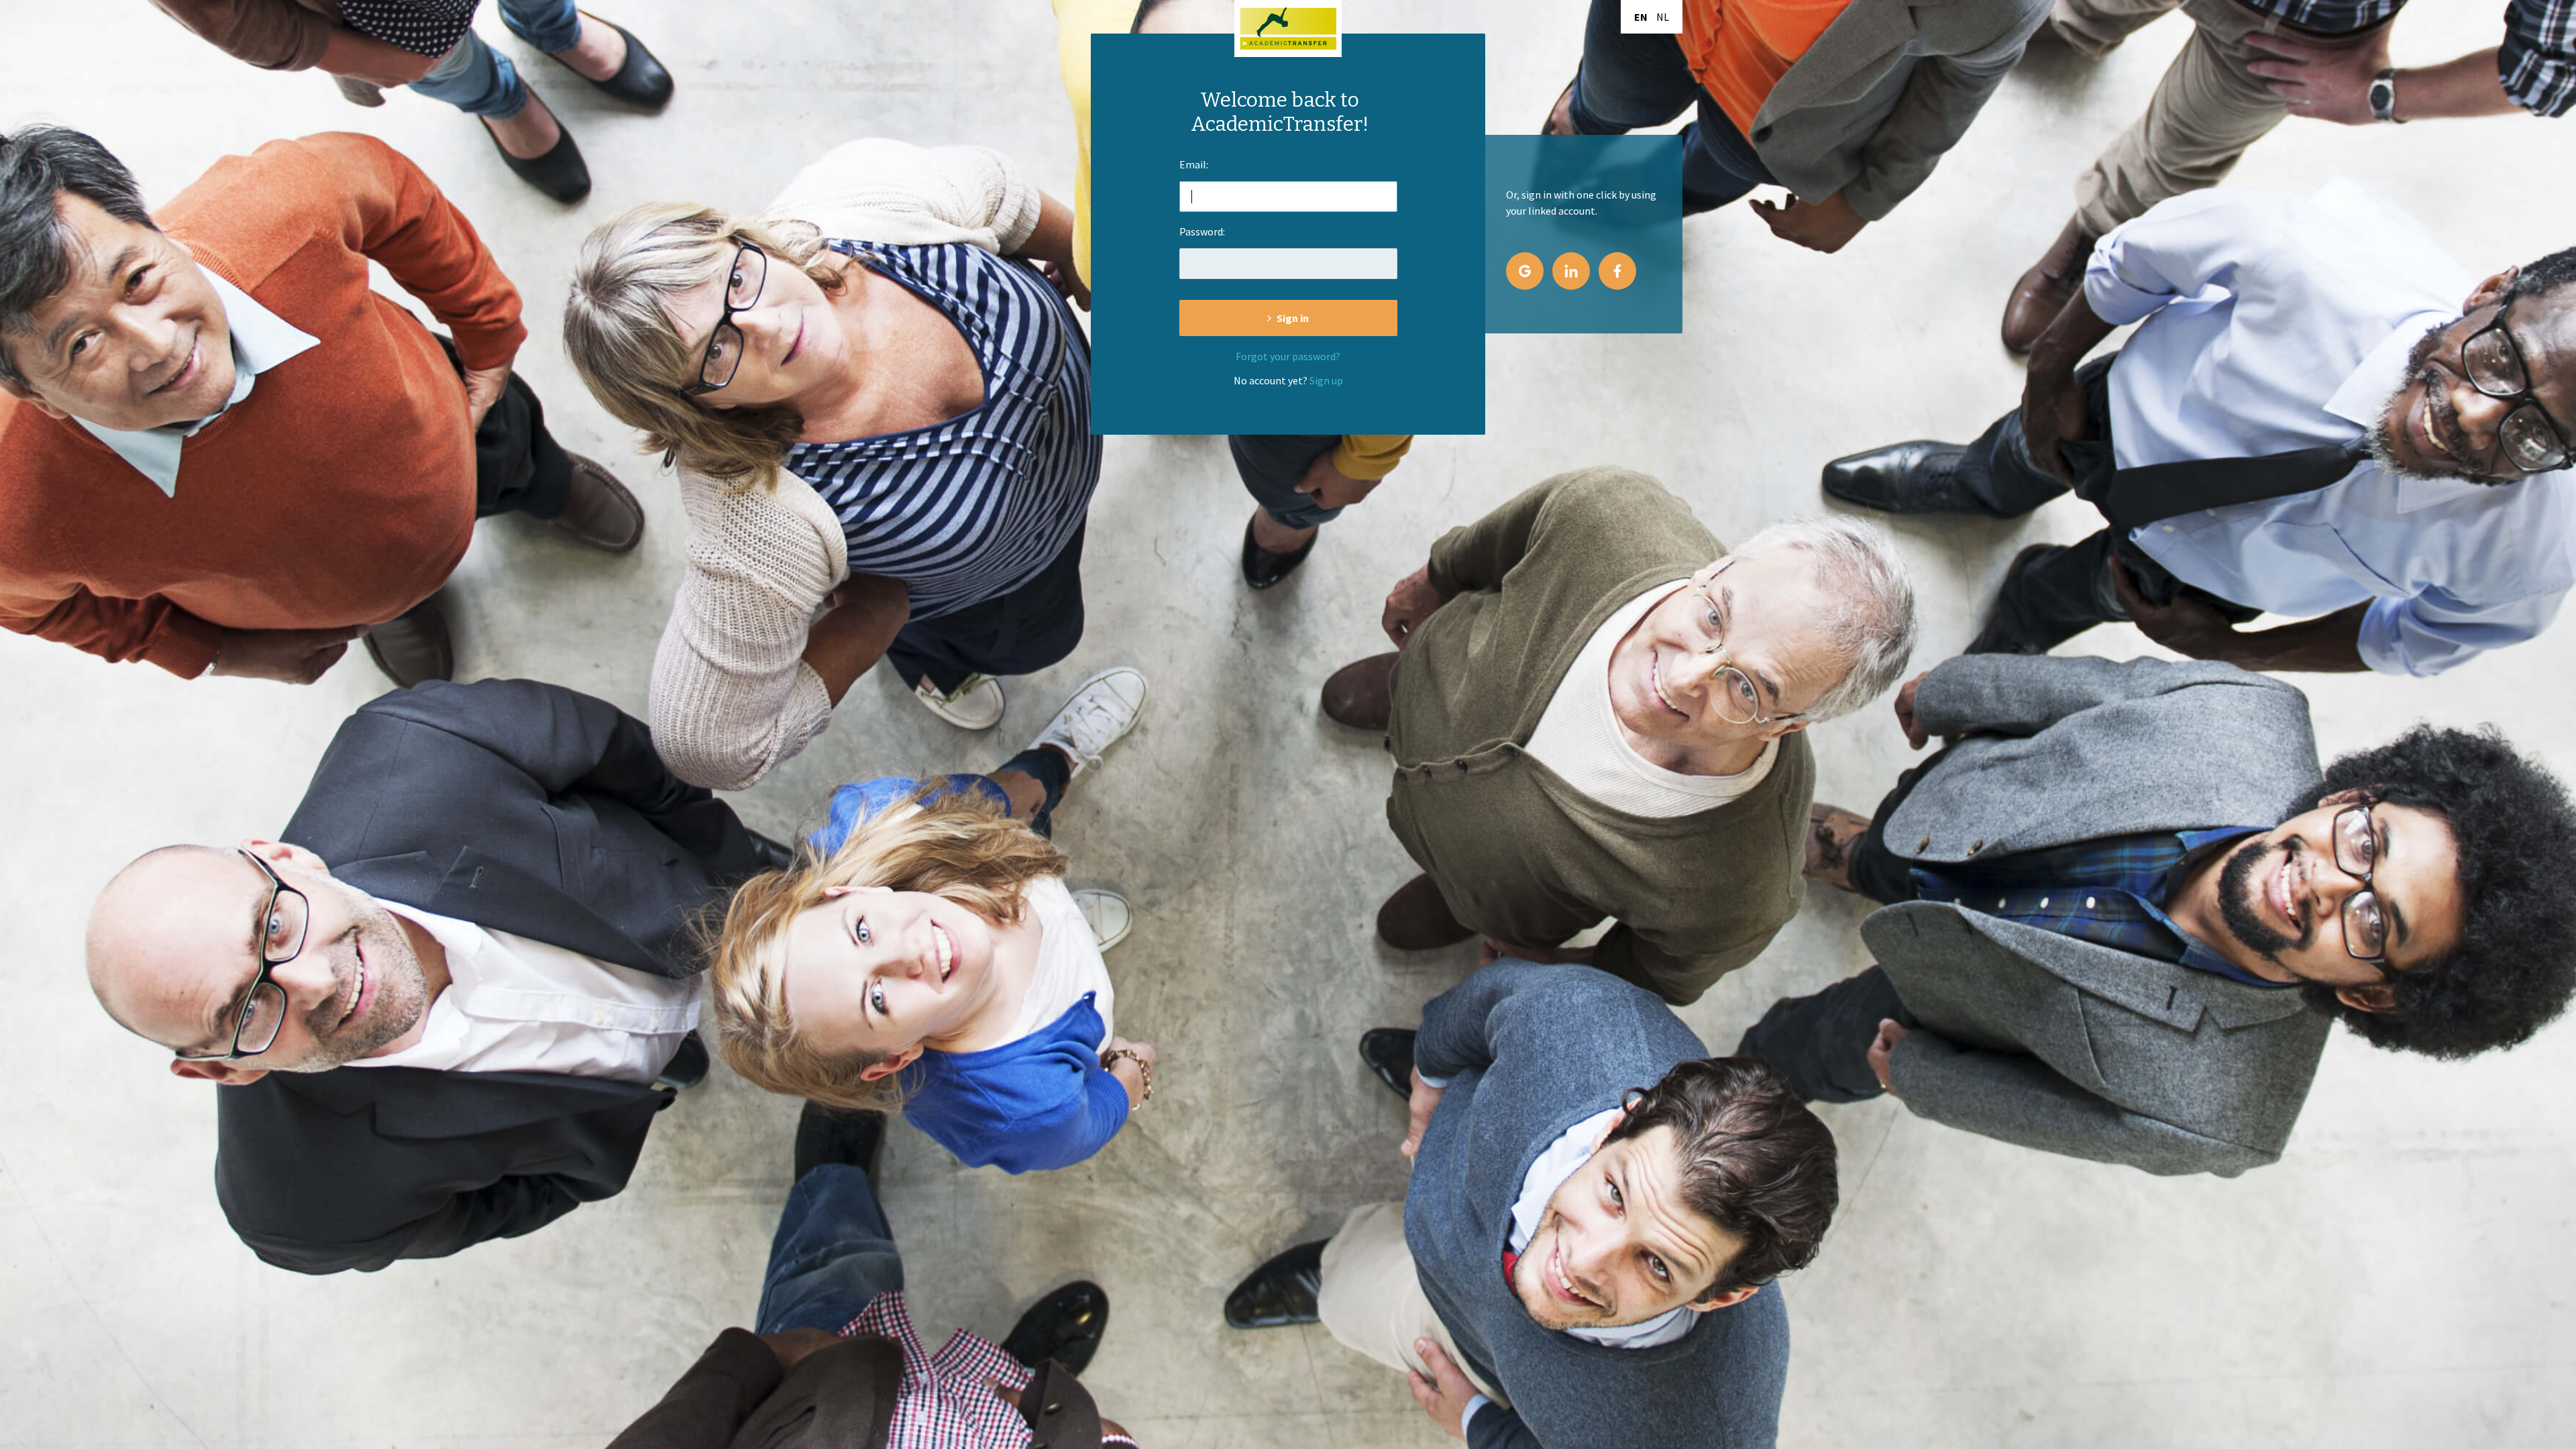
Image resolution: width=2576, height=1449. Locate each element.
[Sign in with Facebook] (1617, 271)
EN (1641, 17)
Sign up (1326, 380)
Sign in (1293, 318)
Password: (1202, 231)
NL (1663, 17)
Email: (1194, 164)
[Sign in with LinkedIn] (1571, 271)
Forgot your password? (1288, 356)
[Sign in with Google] (1525, 271)
